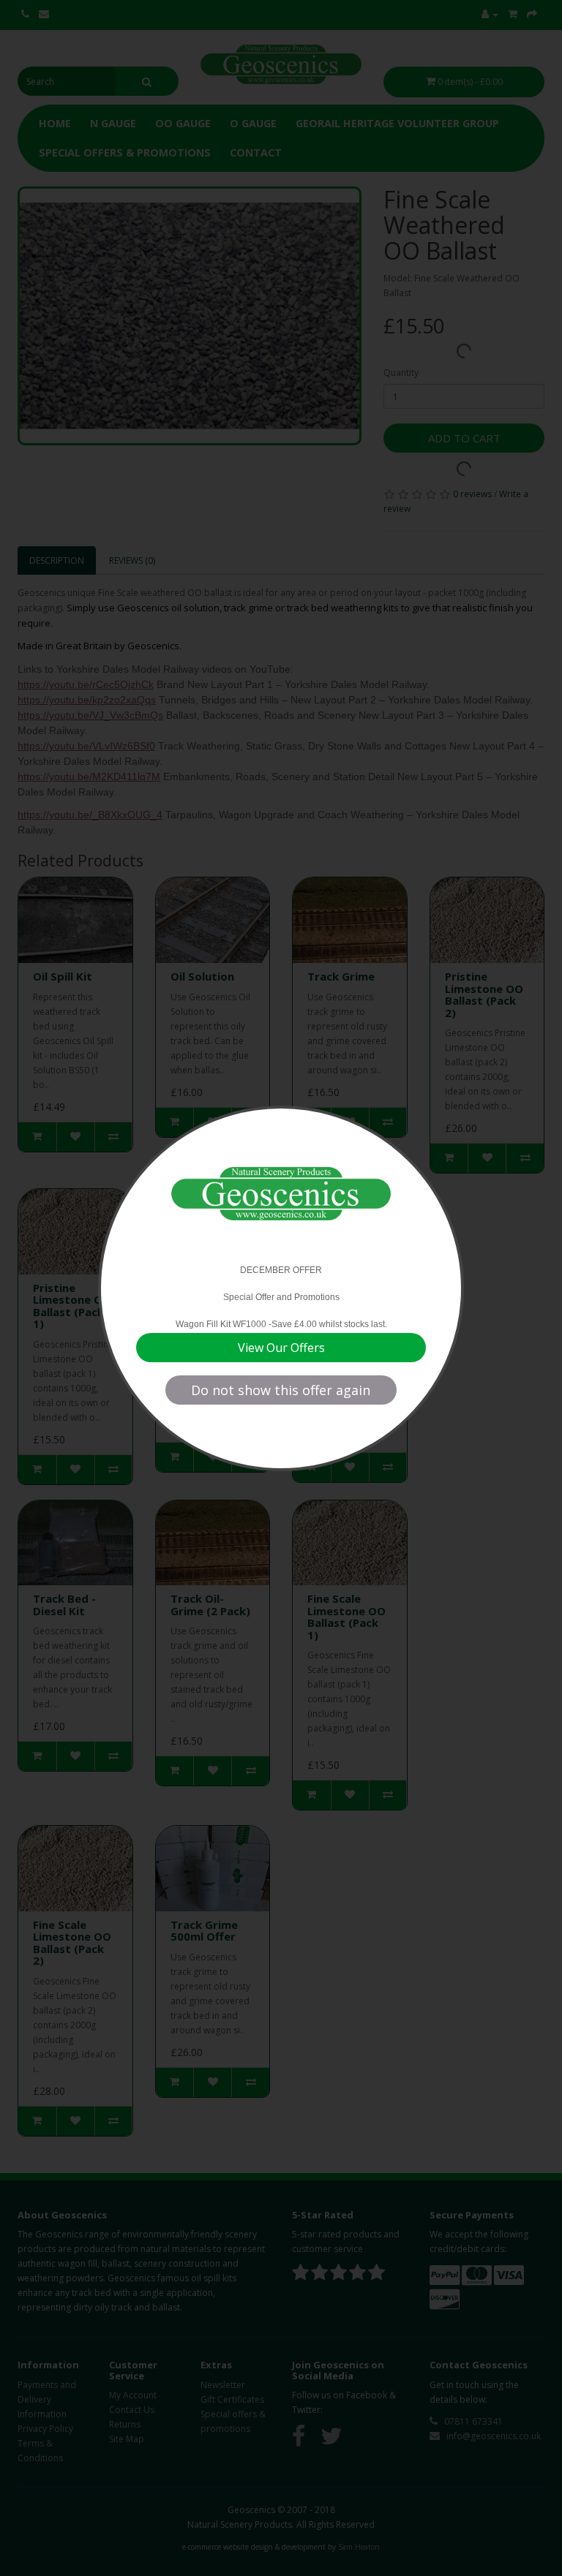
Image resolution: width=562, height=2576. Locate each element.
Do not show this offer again (281, 1390)
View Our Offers (281, 1348)
